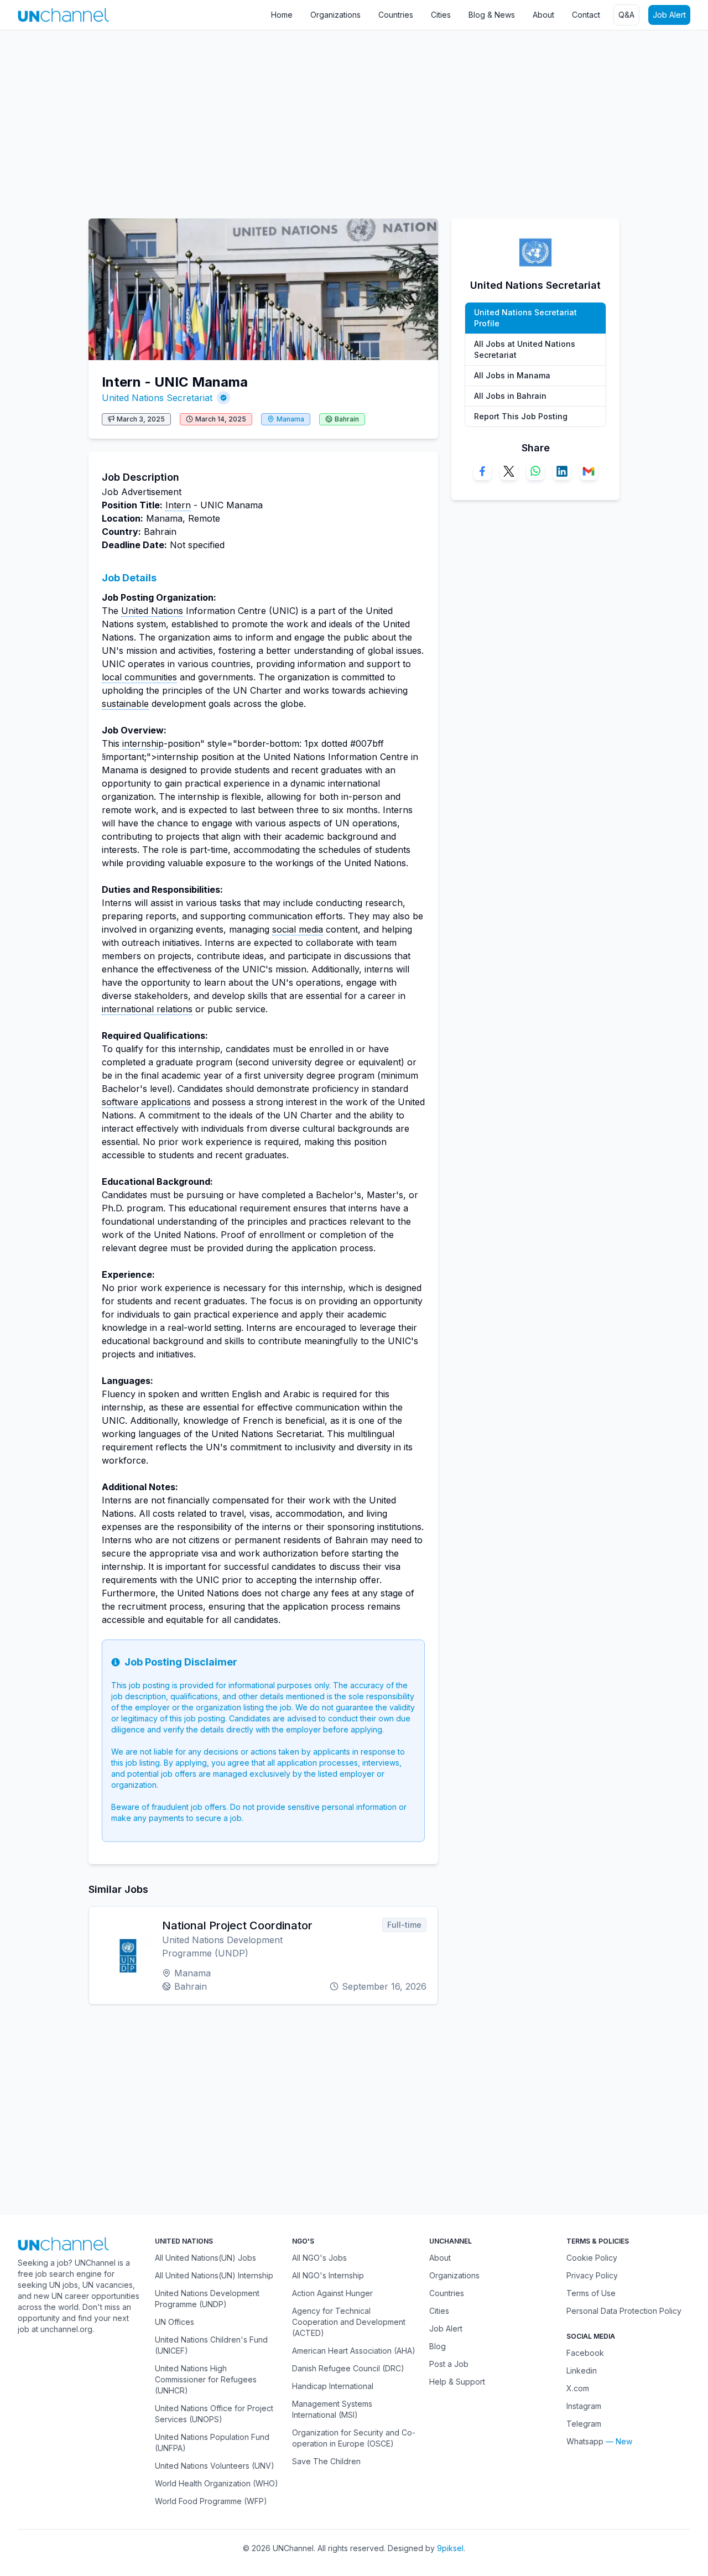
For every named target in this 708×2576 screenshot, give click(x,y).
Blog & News (492, 15)
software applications (146, 1102)
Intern (178, 505)
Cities (441, 15)
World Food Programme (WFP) (211, 2501)
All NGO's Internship (328, 2275)
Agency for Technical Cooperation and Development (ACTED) (349, 2322)
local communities (139, 677)
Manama (290, 419)
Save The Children (326, 2461)
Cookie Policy (592, 2258)
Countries (396, 15)
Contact (586, 15)
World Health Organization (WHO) (217, 2483)
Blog (438, 2346)
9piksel (450, 2548)
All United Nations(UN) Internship (214, 2275)
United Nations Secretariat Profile (525, 318)
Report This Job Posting (521, 416)
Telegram (584, 2424)
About (543, 15)
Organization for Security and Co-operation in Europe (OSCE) (354, 2438)
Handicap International (333, 2386)
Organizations (335, 15)
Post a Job (449, 2364)
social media (298, 929)
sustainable (125, 704)
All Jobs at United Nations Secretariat (525, 349)
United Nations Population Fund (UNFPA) (212, 2442)
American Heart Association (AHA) (354, 2351)
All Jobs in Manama (512, 375)
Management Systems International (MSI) (332, 2409)
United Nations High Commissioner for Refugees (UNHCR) (206, 2379)
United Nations (152, 611)
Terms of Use (591, 2293)
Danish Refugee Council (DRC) (348, 2368)
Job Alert (669, 15)
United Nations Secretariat (157, 398)
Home (282, 15)
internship (143, 743)
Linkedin (582, 2371)
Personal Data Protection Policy (624, 2311)
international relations (147, 1009)
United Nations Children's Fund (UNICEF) (211, 2345)
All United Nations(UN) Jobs (205, 2258)
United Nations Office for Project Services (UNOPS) (214, 2414)
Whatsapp (585, 2441)
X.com (578, 2388)
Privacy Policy (592, 2275)
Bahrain (347, 419)
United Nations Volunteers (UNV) (215, 2466)
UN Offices (175, 2322)
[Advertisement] (332, 119)
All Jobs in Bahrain (510, 396)
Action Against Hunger (332, 2293)
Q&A (626, 15)
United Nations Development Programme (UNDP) (207, 2299)
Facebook (585, 2353)
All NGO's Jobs (319, 2258)
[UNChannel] (63, 15)
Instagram (584, 2406)
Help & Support (457, 2382)
